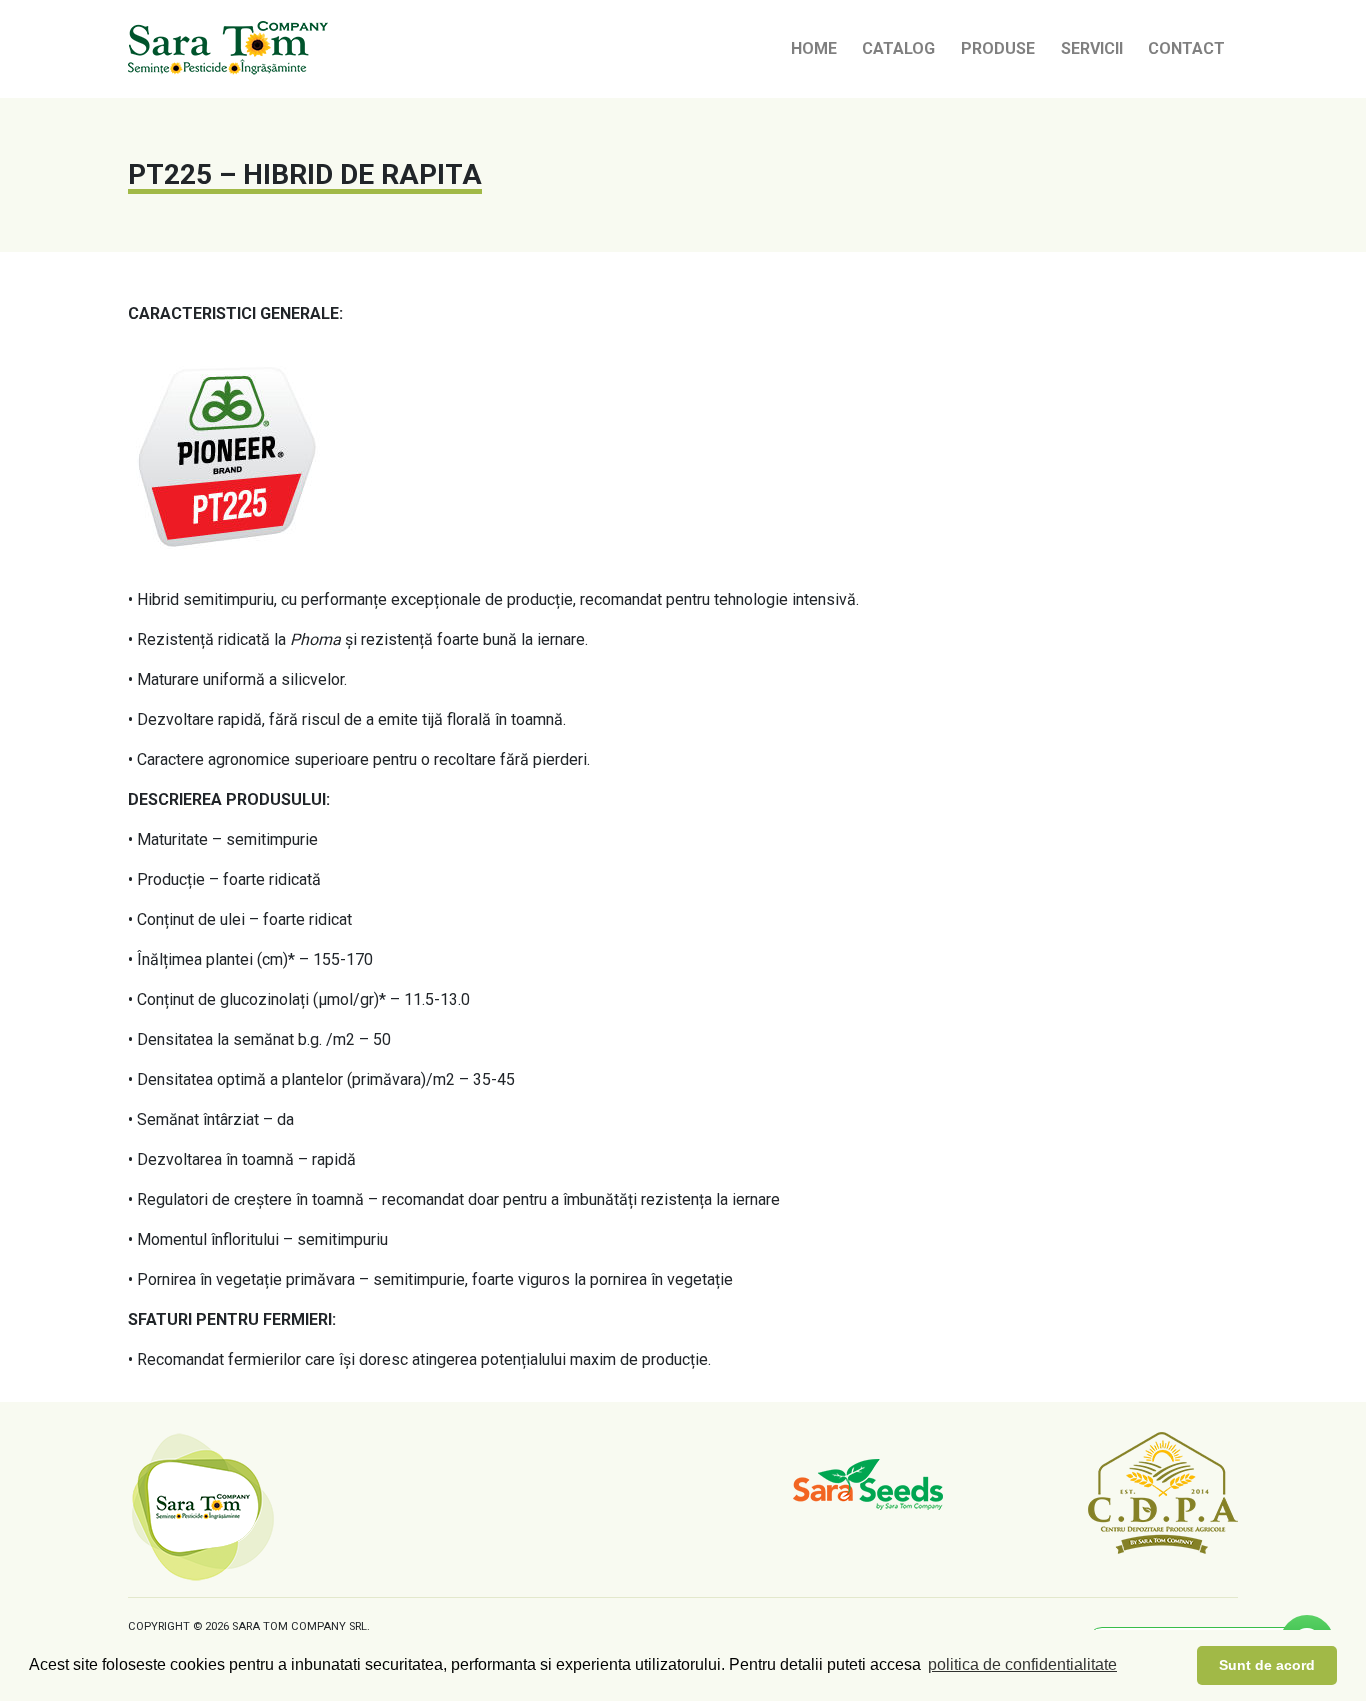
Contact (1186, 48)
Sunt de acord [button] (1267, 1665)
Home (814, 48)
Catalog (898, 48)
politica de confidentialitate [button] (1022, 1664)
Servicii (1092, 48)
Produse (998, 48)
